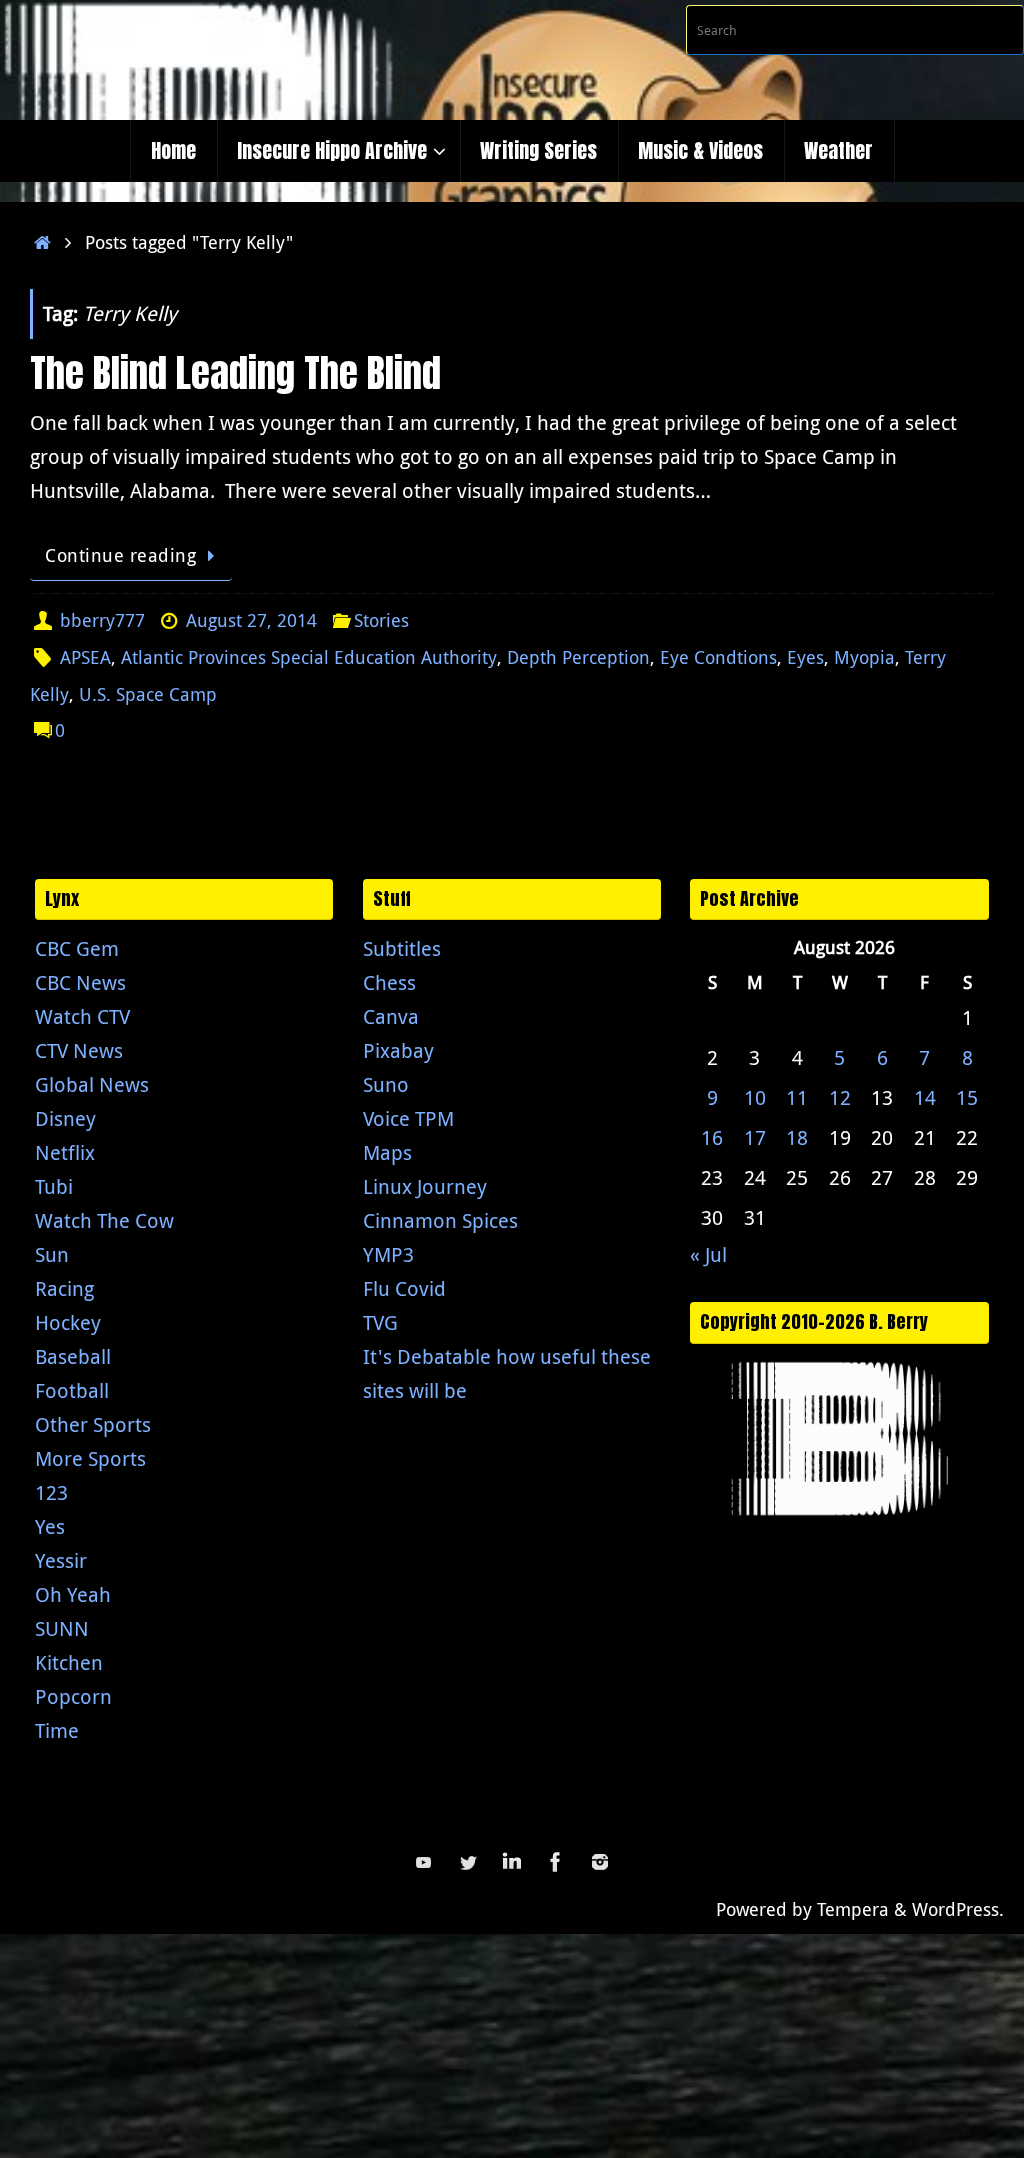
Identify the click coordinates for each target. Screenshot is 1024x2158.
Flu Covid (404, 1288)
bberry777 (102, 620)
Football (72, 1390)
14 (925, 1097)
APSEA (85, 657)
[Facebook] (556, 1862)
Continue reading (120, 555)
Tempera (853, 1909)
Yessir (61, 1560)
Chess (389, 982)
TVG (380, 1322)
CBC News (80, 982)
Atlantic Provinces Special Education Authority (309, 657)
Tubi (54, 1186)
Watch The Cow (104, 1220)
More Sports (90, 1458)
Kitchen (69, 1662)
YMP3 (388, 1254)
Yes (50, 1526)
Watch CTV (82, 1016)
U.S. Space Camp (148, 694)
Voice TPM (408, 1118)
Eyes (805, 657)
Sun (52, 1254)
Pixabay (398, 1050)
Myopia (864, 657)
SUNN (62, 1628)
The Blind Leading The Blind (235, 373)
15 (967, 1097)
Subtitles (402, 948)
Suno (386, 1084)
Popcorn (73, 1696)
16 (712, 1137)
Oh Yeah (73, 1594)
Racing (64, 1288)
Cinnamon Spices (440, 1220)
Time (57, 1730)
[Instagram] (600, 1862)
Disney (65, 1118)
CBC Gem (77, 948)
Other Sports (93, 1424)
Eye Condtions (718, 657)
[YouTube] (424, 1862)
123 (51, 1492)
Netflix (65, 1152)
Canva (391, 1016)
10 (755, 1097)
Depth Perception (578, 657)
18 (797, 1137)
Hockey (68, 1322)
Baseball (73, 1356)
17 (755, 1137)
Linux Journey (425, 1186)
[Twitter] (468, 1862)
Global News (92, 1084)
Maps (387, 1152)
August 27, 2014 (251, 620)
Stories (381, 620)
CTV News (79, 1050)
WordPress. (958, 1909)
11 (797, 1097)
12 (840, 1097)
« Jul (708, 1254)
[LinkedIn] (512, 1862)
